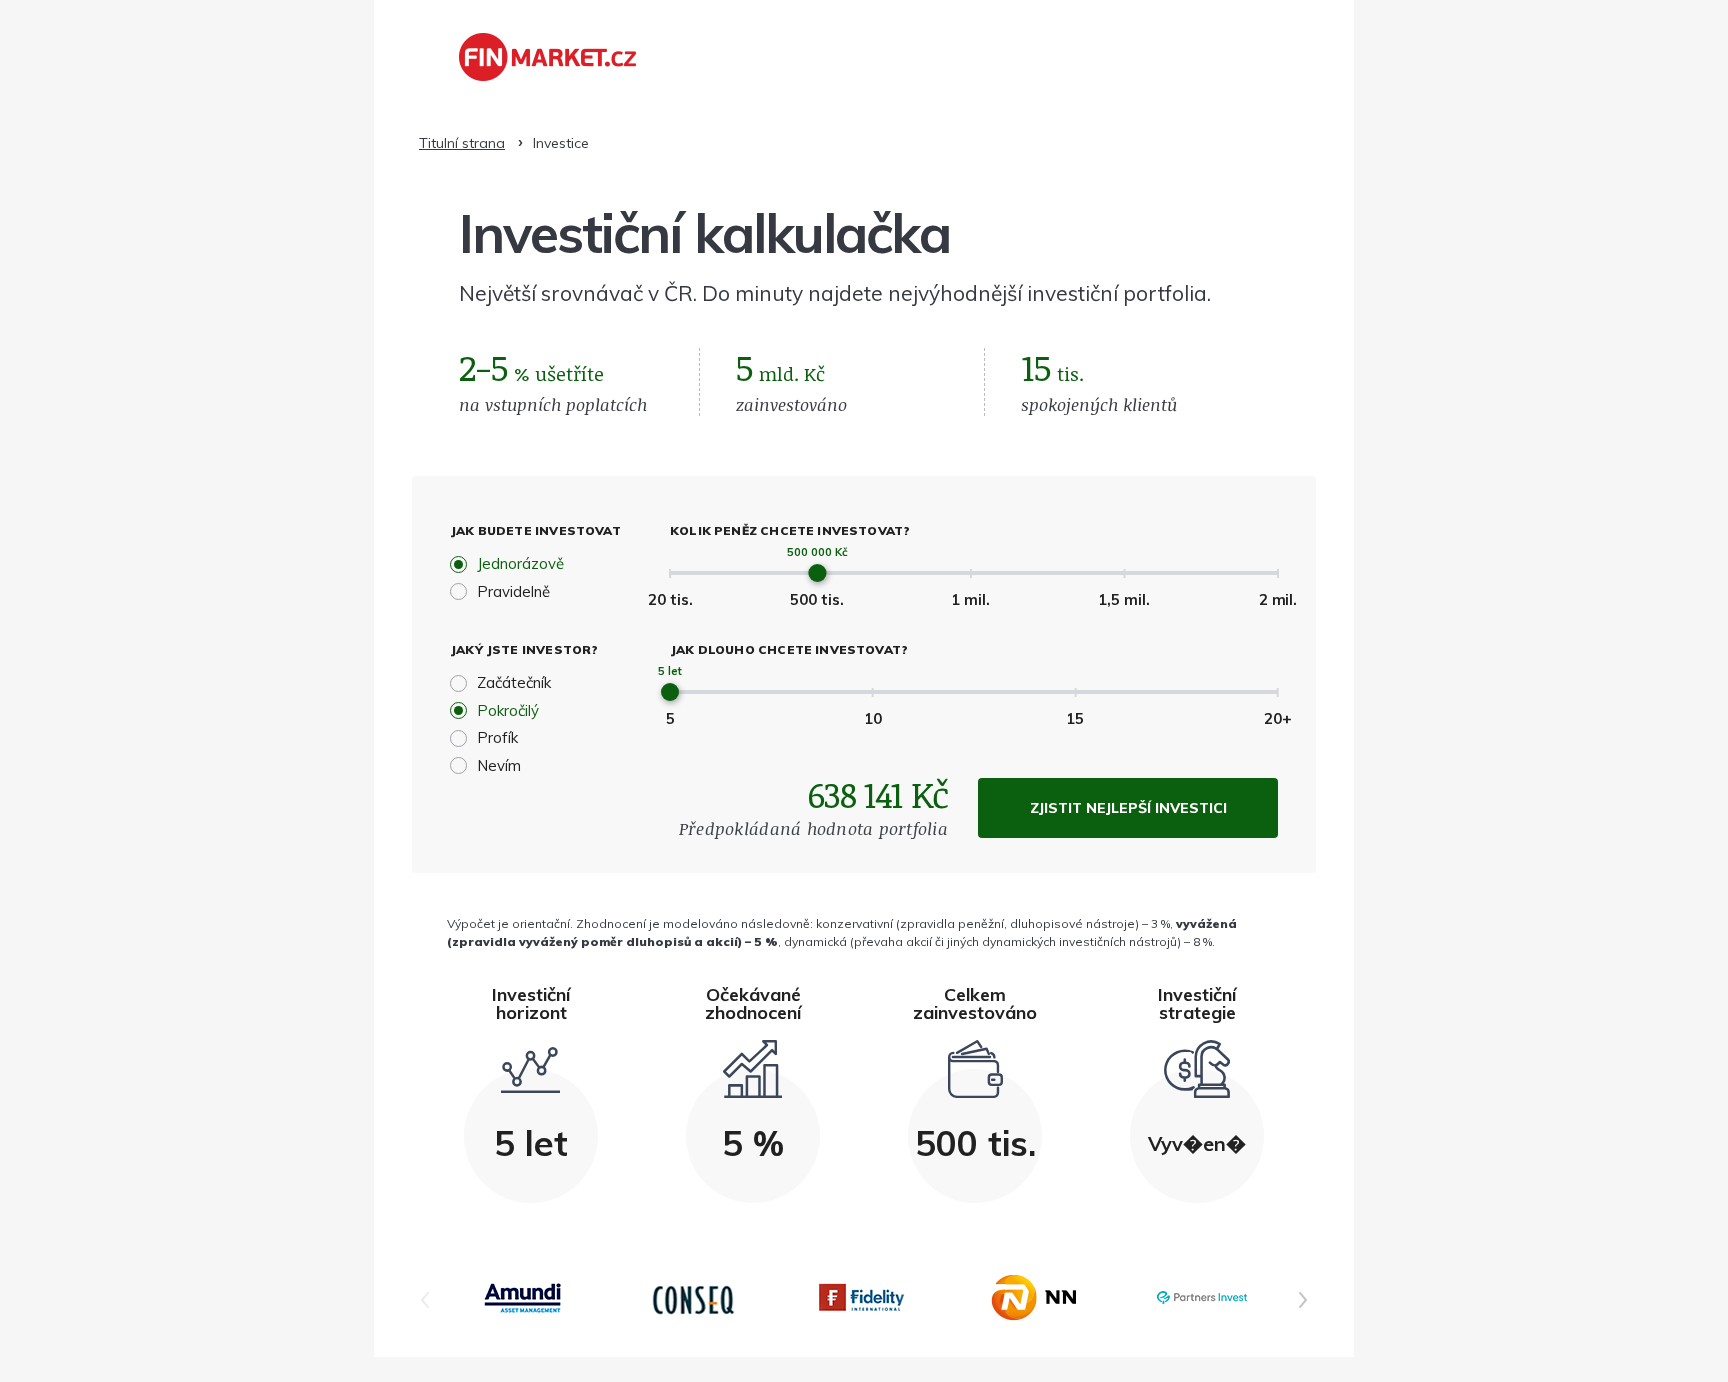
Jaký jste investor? (524, 649)
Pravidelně (513, 591)
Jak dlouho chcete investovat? (789, 649)
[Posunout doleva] (425, 1300)
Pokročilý (508, 710)
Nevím (499, 765)
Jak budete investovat (535, 530)
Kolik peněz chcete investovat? (790, 530)
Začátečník (514, 682)
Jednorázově (520, 563)
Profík (497, 737)
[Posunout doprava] (1303, 1300)
